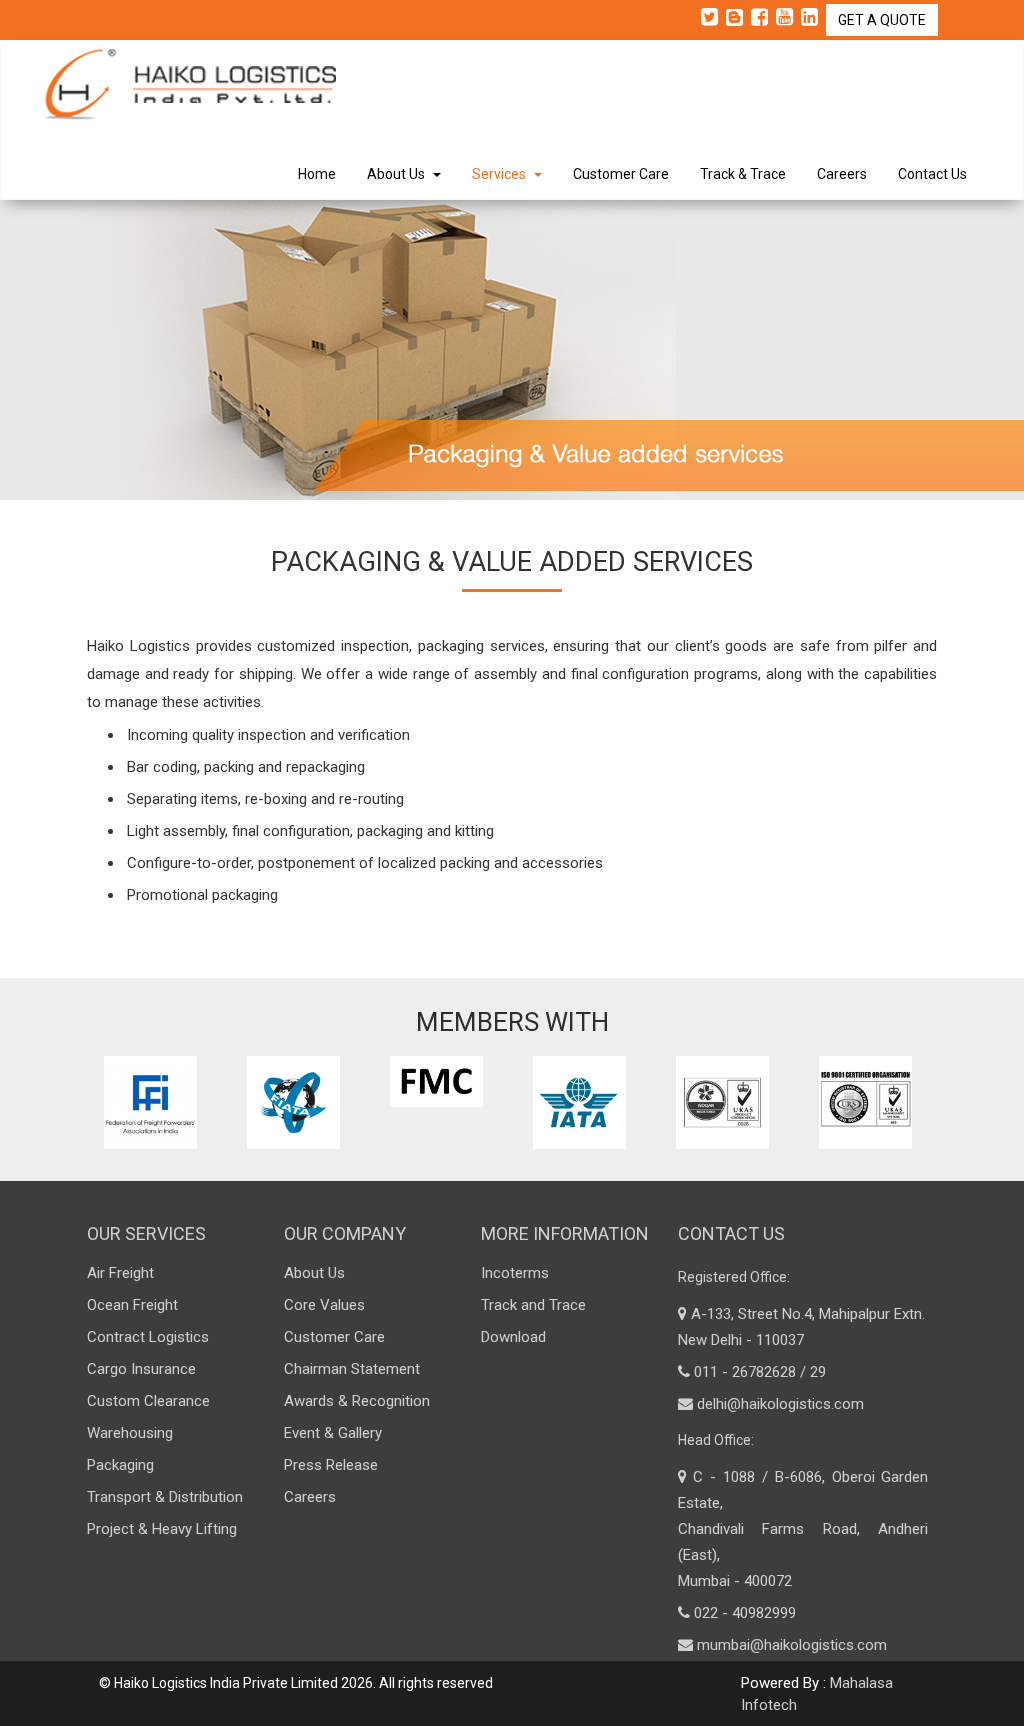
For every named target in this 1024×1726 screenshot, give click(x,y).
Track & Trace (743, 174)
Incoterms (515, 1273)
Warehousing (130, 1433)
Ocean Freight (132, 1305)
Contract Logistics (148, 1337)
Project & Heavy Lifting (162, 1529)
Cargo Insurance (141, 1369)
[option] (155, 1102)
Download (513, 1337)
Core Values (324, 1305)
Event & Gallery (333, 1433)
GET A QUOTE (882, 20)
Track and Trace (533, 1305)
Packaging (120, 1465)
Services (502, 174)
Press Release (331, 1465)
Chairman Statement (352, 1369)
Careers (842, 174)
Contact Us (932, 174)
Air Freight (120, 1273)
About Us (399, 174)
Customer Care (621, 174)
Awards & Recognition (357, 1401)
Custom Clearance (148, 1401)
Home (317, 174)
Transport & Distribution (165, 1497)
